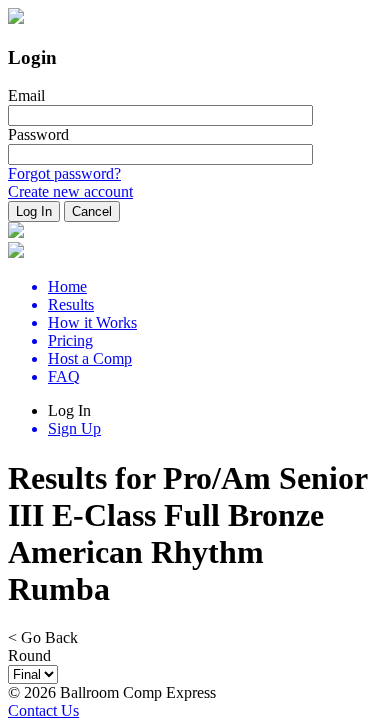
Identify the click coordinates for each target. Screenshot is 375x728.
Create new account (70, 191)
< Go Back (43, 637)
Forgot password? (64, 173)
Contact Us (43, 710)
